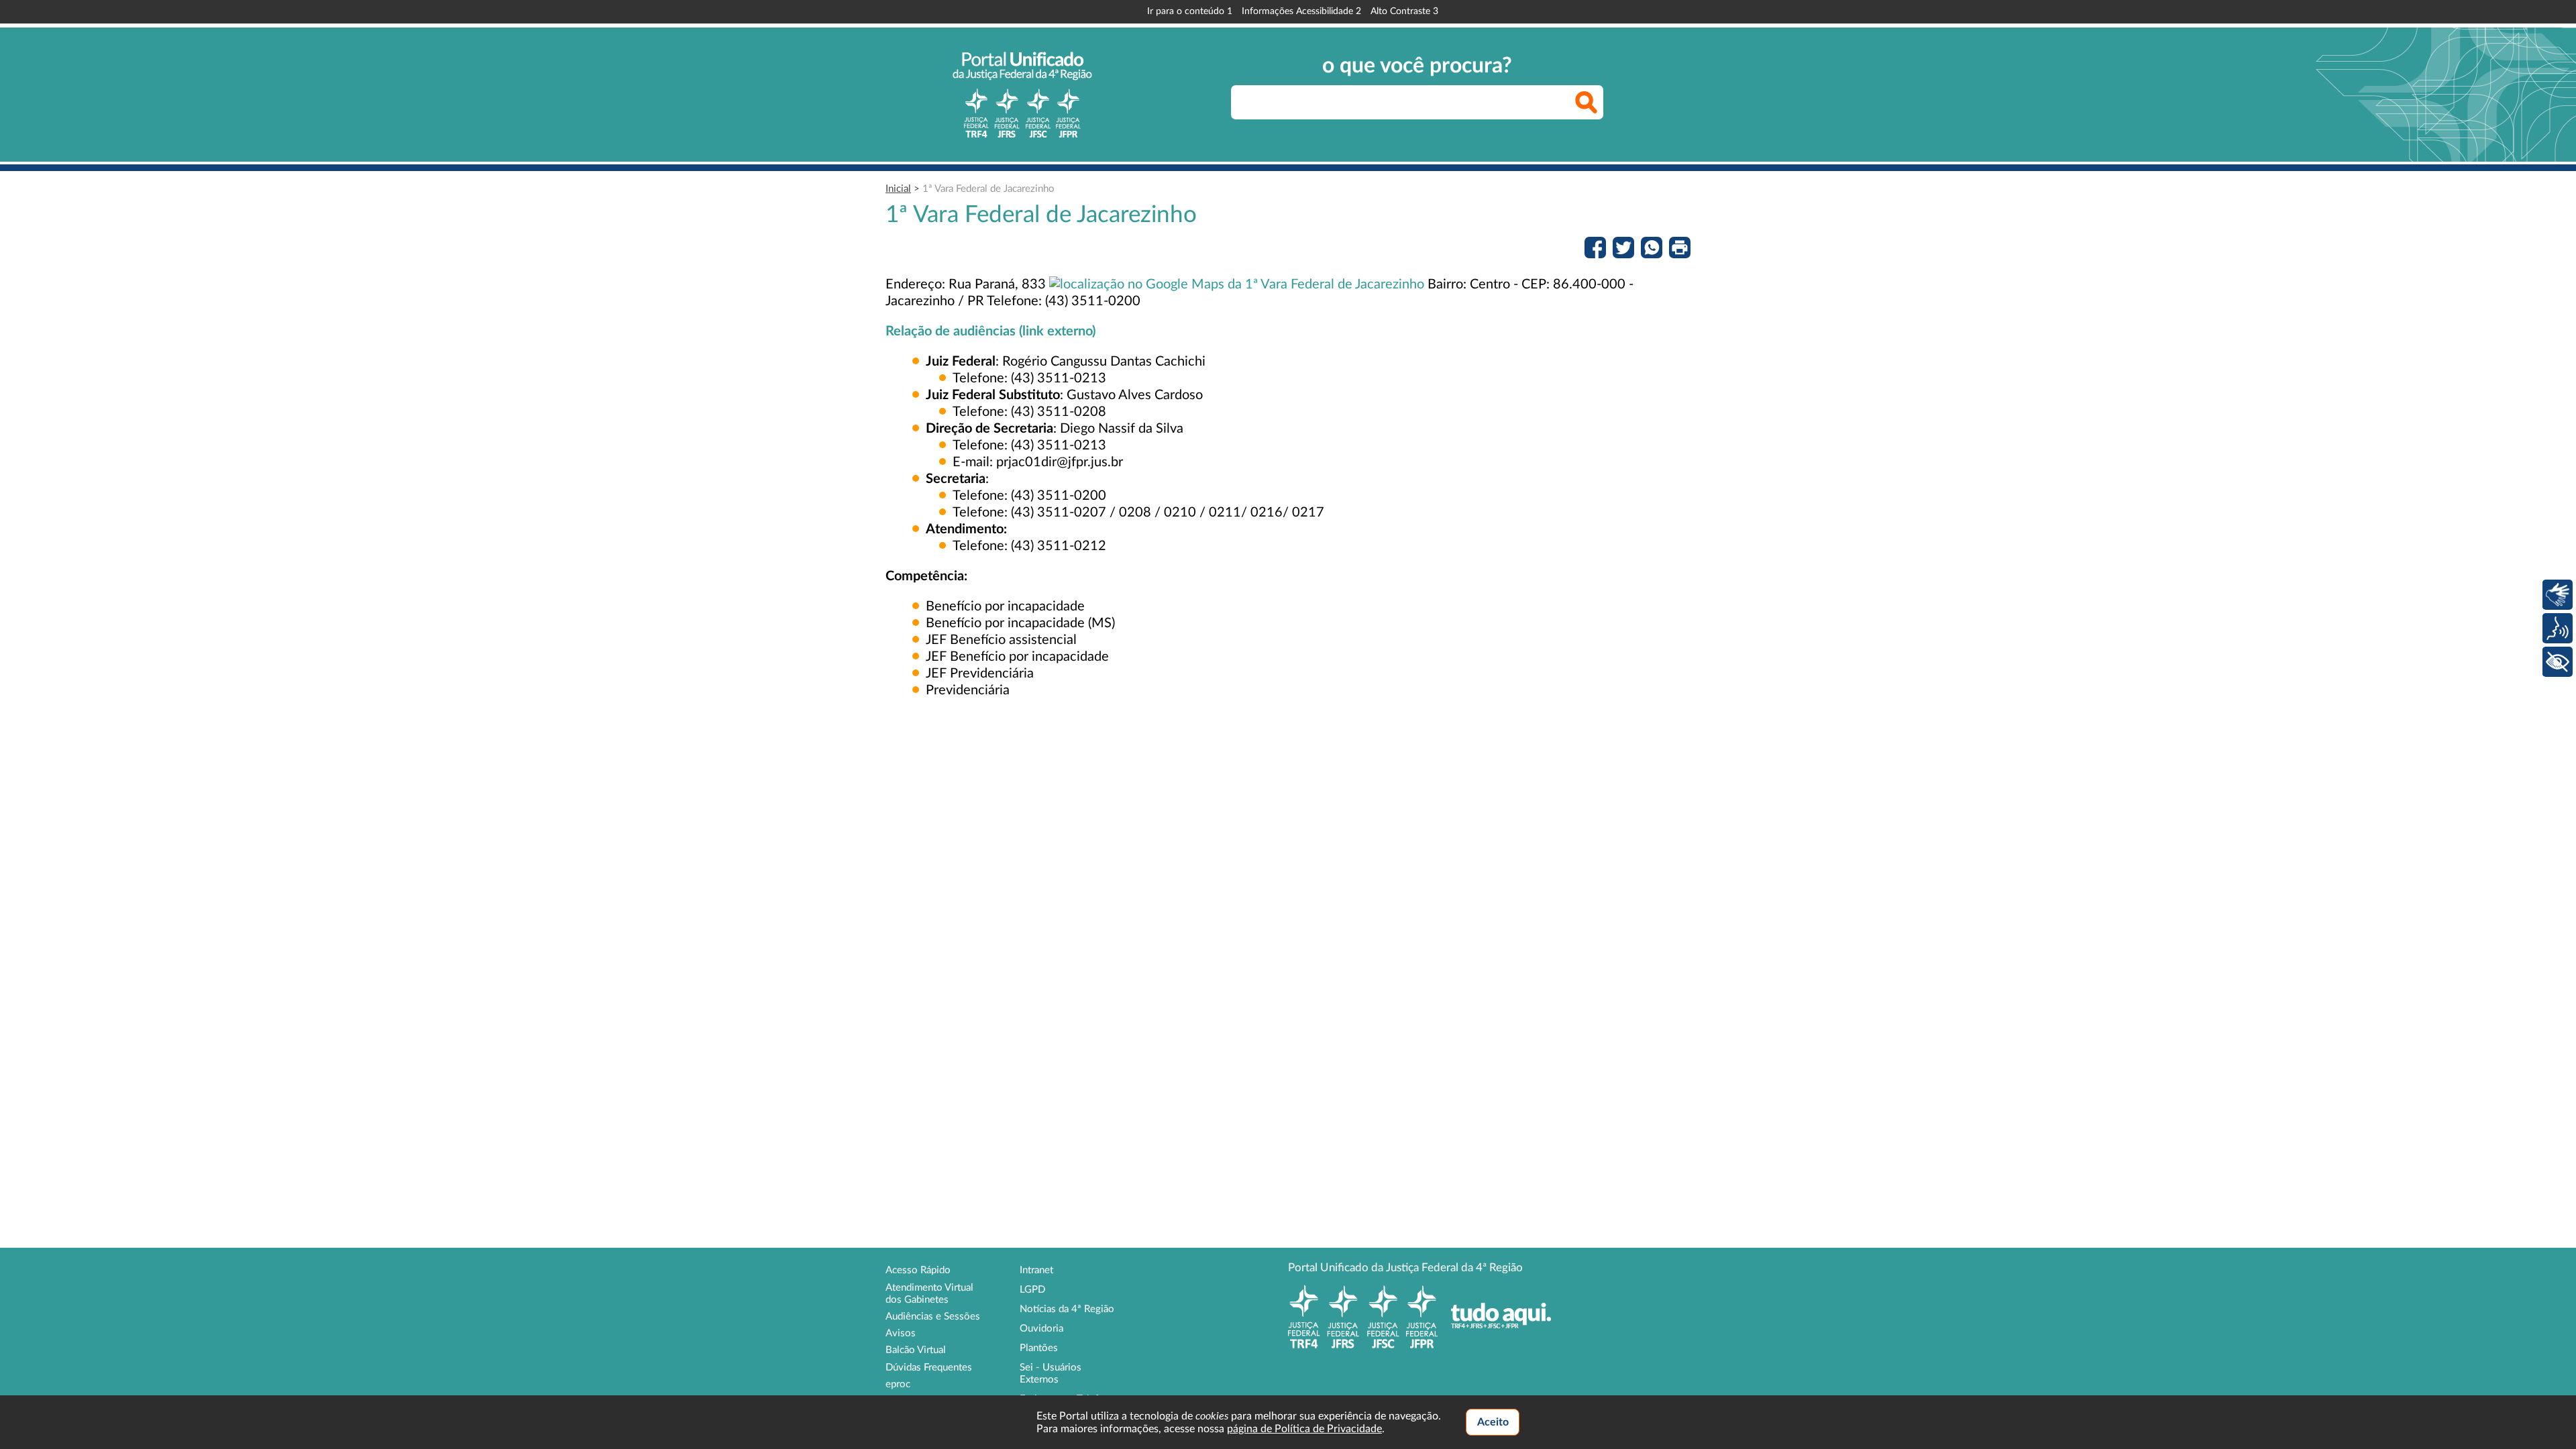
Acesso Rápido (918, 1270)
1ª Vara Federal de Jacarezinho (988, 189)
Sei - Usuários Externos (1051, 1374)
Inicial (898, 189)
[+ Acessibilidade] (2558, 662)
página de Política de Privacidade (1304, 1429)
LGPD (1032, 1290)
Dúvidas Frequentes (929, 1367)
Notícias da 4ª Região (1067, 1309)
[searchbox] (1417, 102)
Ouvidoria (1041, 1329)
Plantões (1039, 1348)
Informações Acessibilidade (1301, 11)
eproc (898, 1384)
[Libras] (2558, 595)
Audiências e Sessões (933, 1317)
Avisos (901, 1333)
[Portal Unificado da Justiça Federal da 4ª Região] (1022, 95)
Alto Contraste (1404, 11)
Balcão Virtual (916, 1350)
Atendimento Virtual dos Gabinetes (929, 1294)
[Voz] (2558, 628)
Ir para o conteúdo (1190, 11)
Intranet (1036, 1270)
